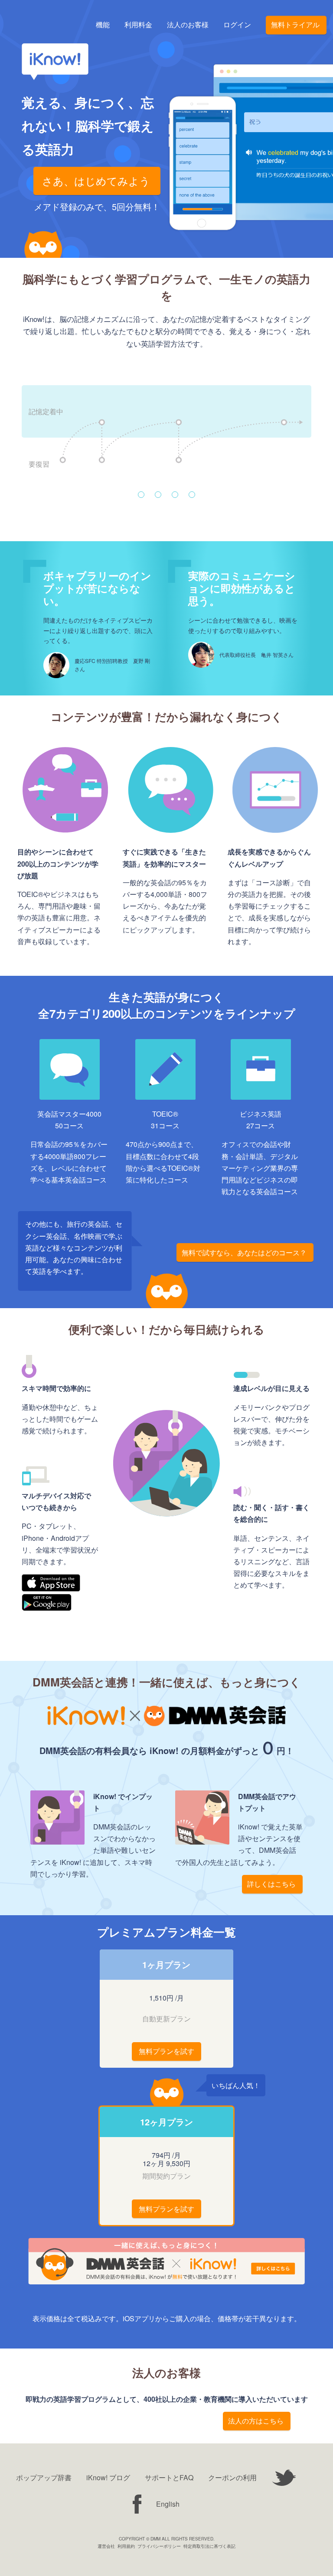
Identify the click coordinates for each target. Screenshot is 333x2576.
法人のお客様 (188, 25)
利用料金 (138, 25)
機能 (103, 25)
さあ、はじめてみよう (96, 180)
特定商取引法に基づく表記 (209, 2546)
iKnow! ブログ (108, 2477)
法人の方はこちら (256, 2421)
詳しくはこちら (271, 1884)
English (168, 2504)
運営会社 (106, 2546)
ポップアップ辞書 (44, 2477)
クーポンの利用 (232, 2477)
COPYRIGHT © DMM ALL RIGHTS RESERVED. (167, 2539)
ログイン (237, 25)
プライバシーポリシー (159, 2546)
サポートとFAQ (169, 2477)
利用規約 (126, 2546)
